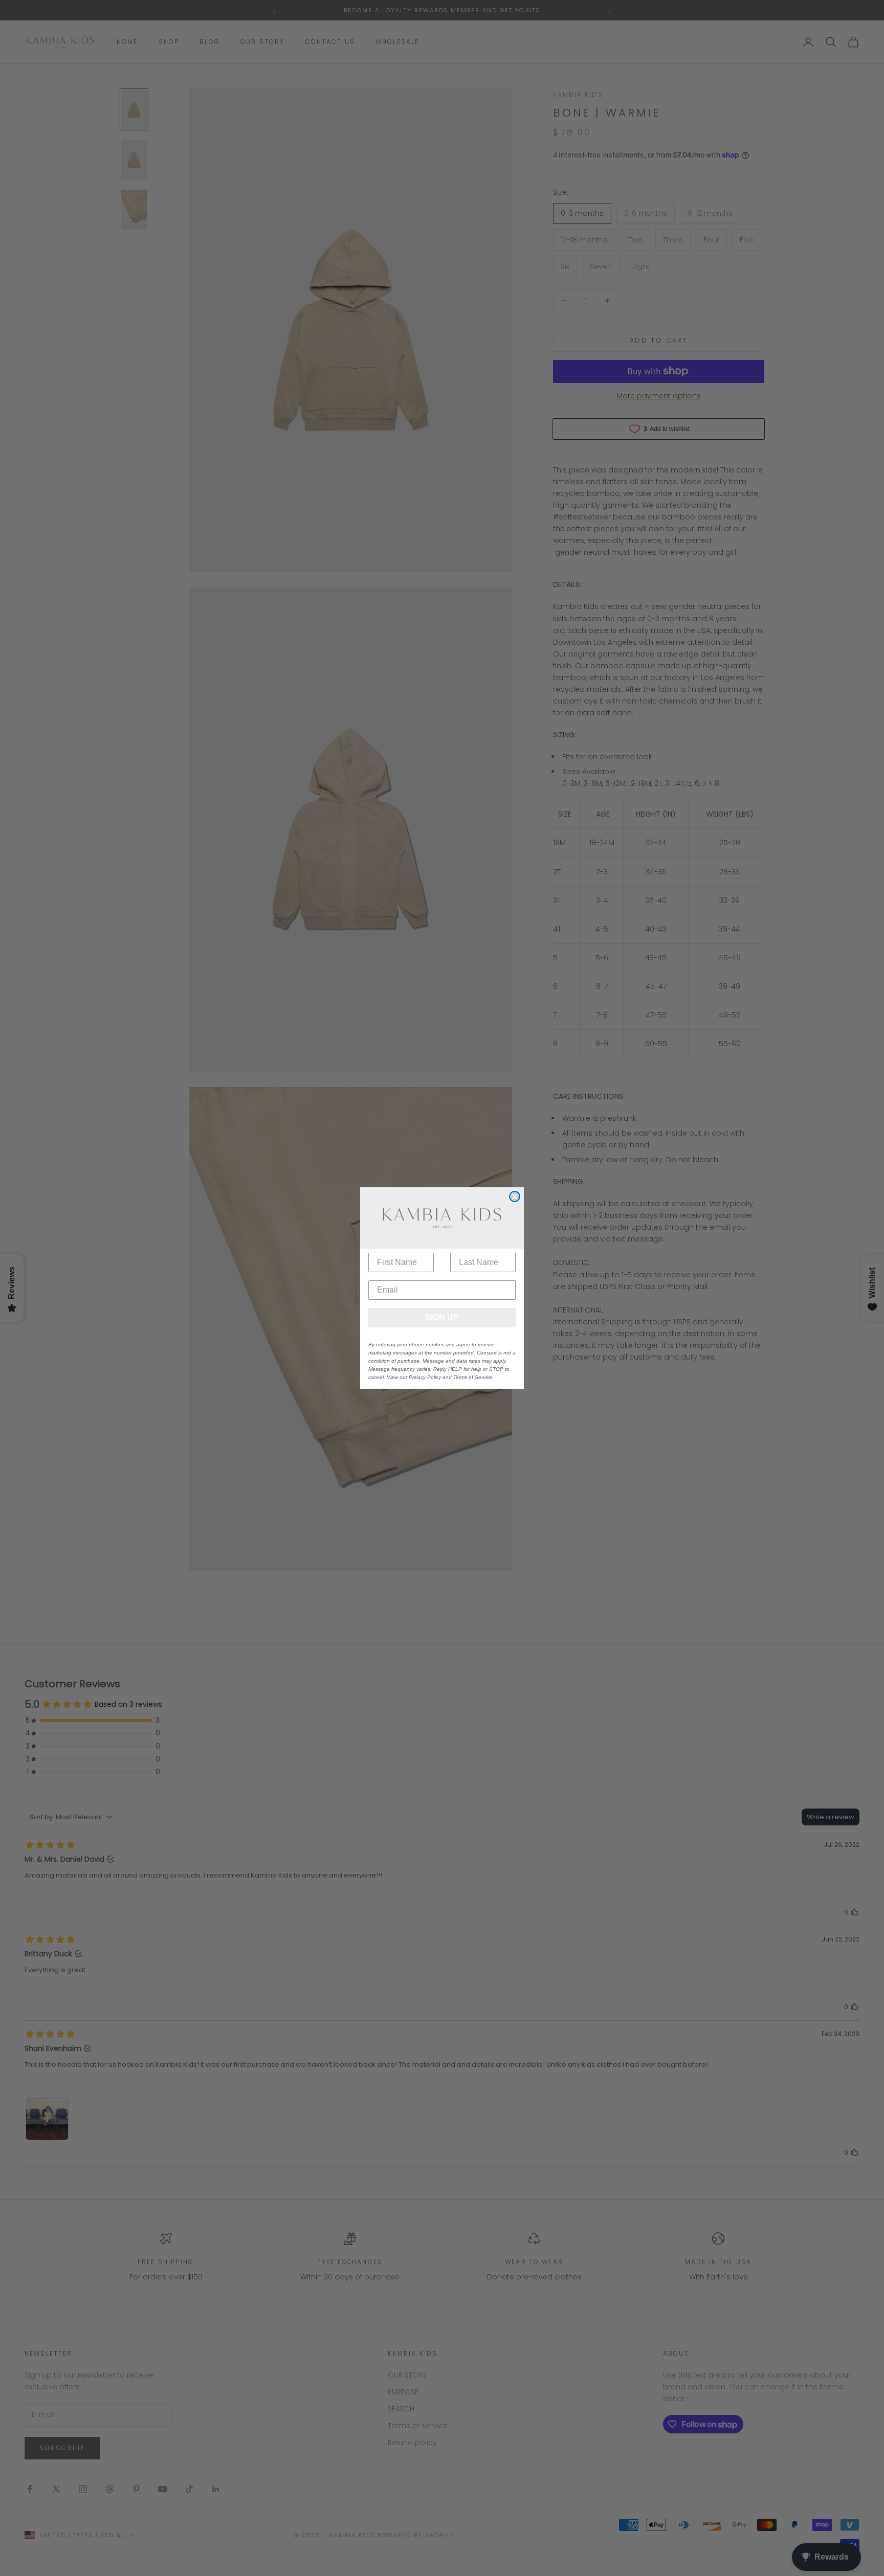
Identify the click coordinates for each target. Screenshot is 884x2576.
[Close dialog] (515, 1196)
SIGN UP (442, 1317)
